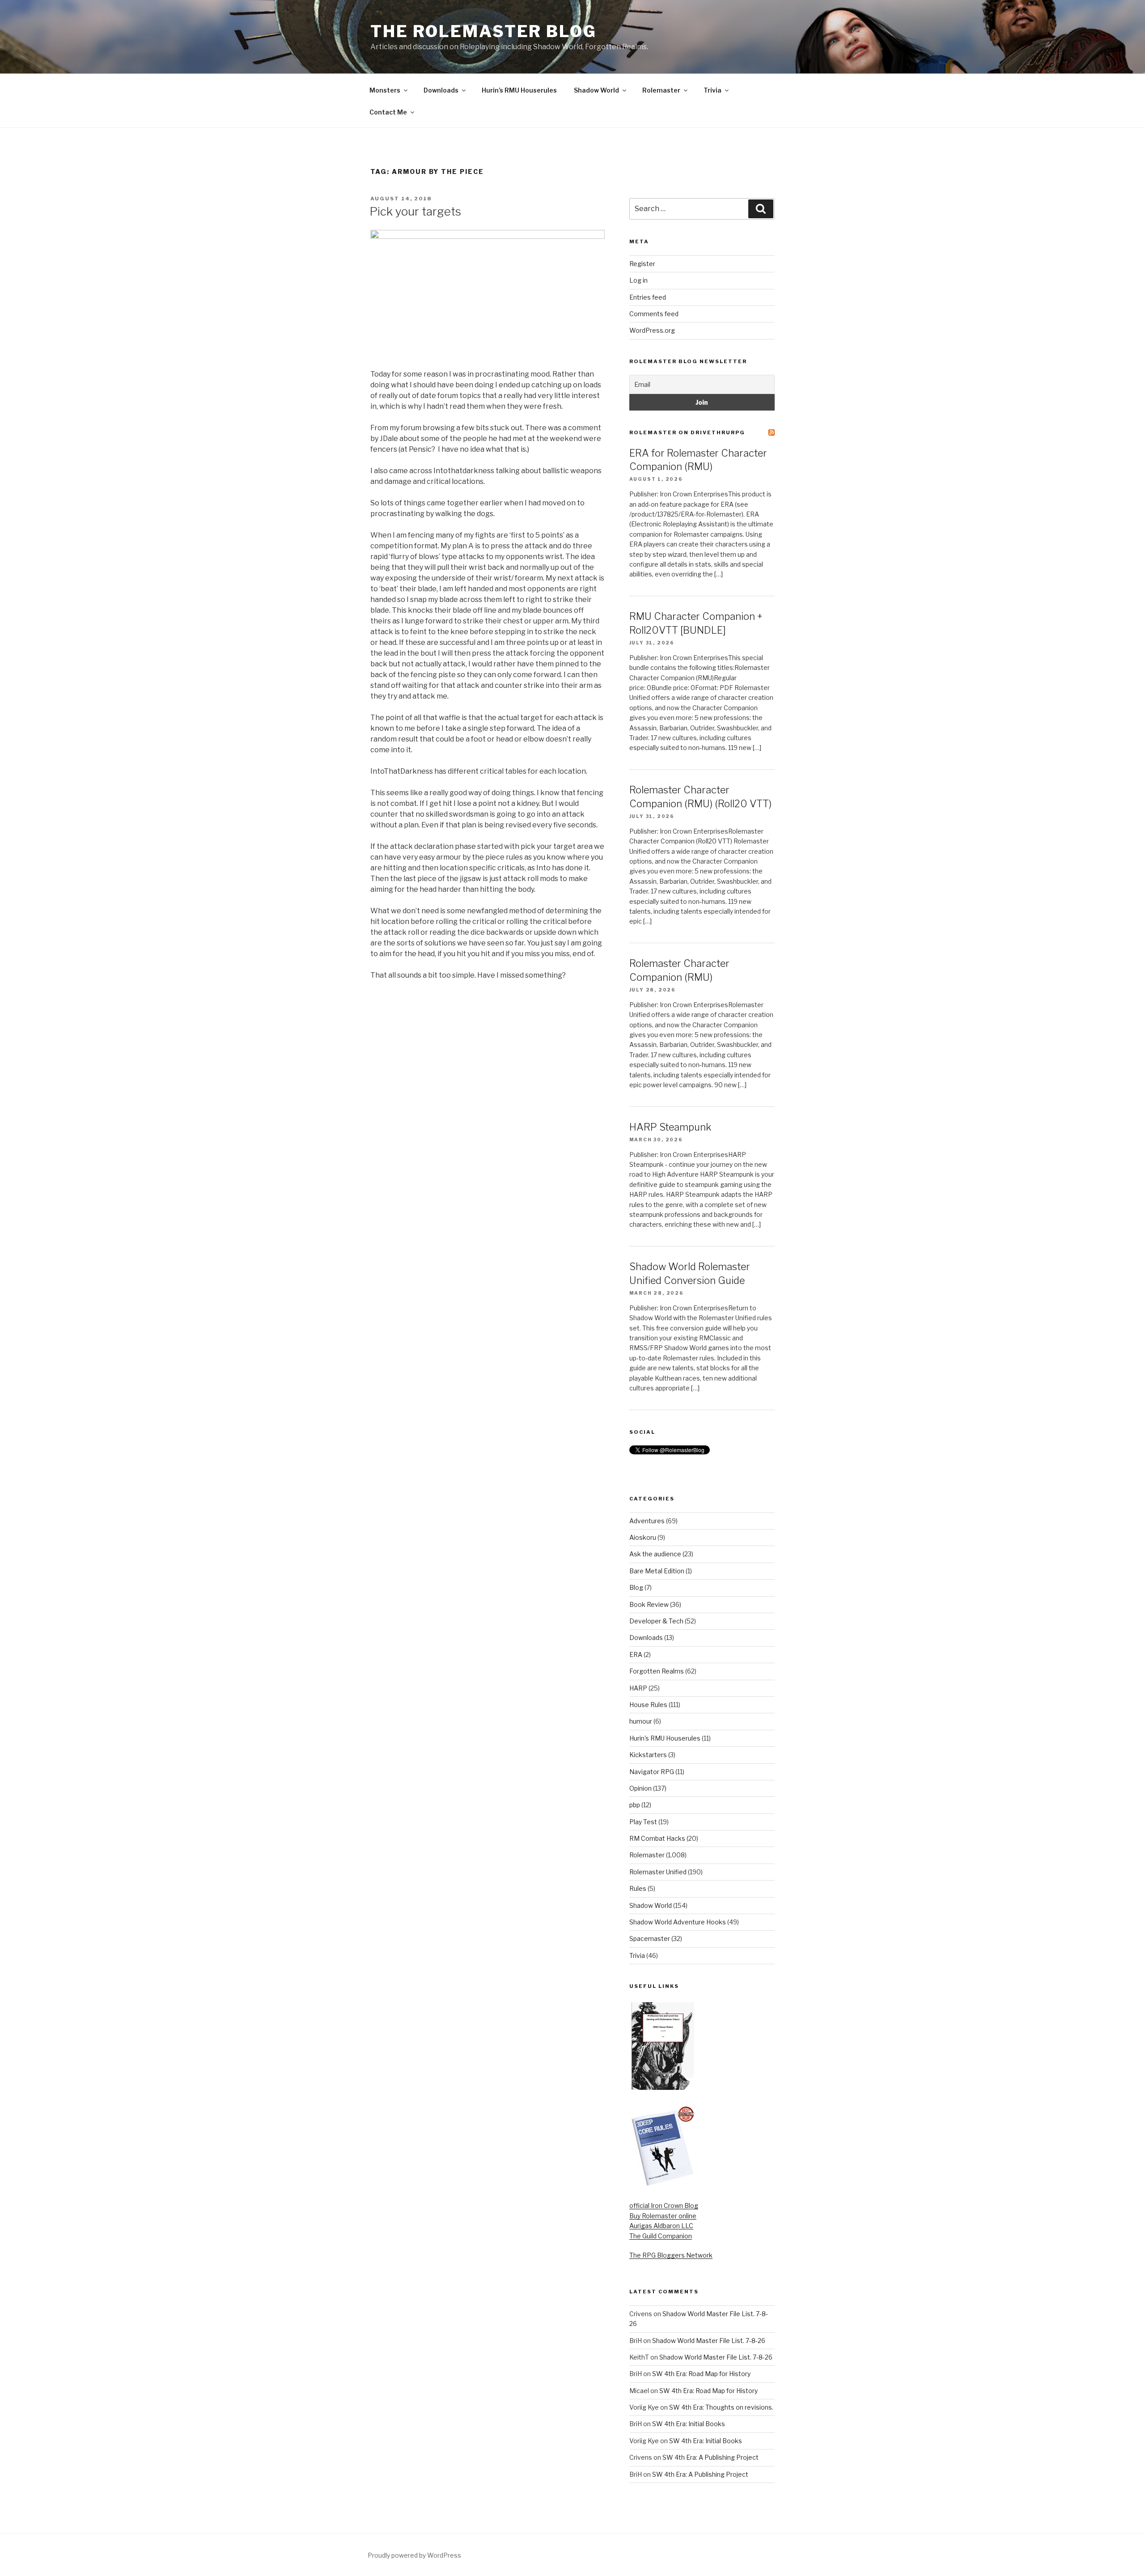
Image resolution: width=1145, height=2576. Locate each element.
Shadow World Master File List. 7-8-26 (709, 2341)
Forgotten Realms (657, 1671)
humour (641, 1721)
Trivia (712, 90)
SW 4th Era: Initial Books (689, 2424)
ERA (636, 1654)
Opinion (640, 1788)
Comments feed (654, 314)
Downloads (441, 90)
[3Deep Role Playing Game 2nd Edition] (663, 2184)
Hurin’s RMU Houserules (519, 90)
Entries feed (648, 297)
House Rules (648, 1705)
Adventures (647, 1521)
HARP (638, 1688)
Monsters (385, 90)
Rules (638, 1888)
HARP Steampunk (670, 1127)
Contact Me (388, 112)
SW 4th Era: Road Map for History (701, 2374)
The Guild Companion (661, 2236)
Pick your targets (415, 211)
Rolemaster (661, 90)
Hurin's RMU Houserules (665, 1738)
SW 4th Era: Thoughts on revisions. (721, 2407)
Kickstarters (648, 1755)
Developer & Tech (656, 1621)
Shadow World (596, 90)
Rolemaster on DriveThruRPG (687, 432)
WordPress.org (652, 330)
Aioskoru (643, 1537)
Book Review (649, 1604)
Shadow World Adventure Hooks (678, 1922)
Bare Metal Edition (657, 1571)
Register (642, 264)
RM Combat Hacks (657, 1838)
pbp (635, 1805)
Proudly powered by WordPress (414, 2555)
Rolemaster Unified (658, 1872)
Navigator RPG (652, 1772)
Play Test (643, 1822)
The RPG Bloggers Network (671, 2255)
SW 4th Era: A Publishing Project (710, 2457)
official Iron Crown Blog (664, 2205)
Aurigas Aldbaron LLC (661, 2226)
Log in (638, 280)
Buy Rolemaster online (663, 2216)
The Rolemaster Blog (483, 31)
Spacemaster (650, 1938)
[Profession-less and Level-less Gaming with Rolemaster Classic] (663, 2087)
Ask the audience (655, 1554)
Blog (636, 1587)
